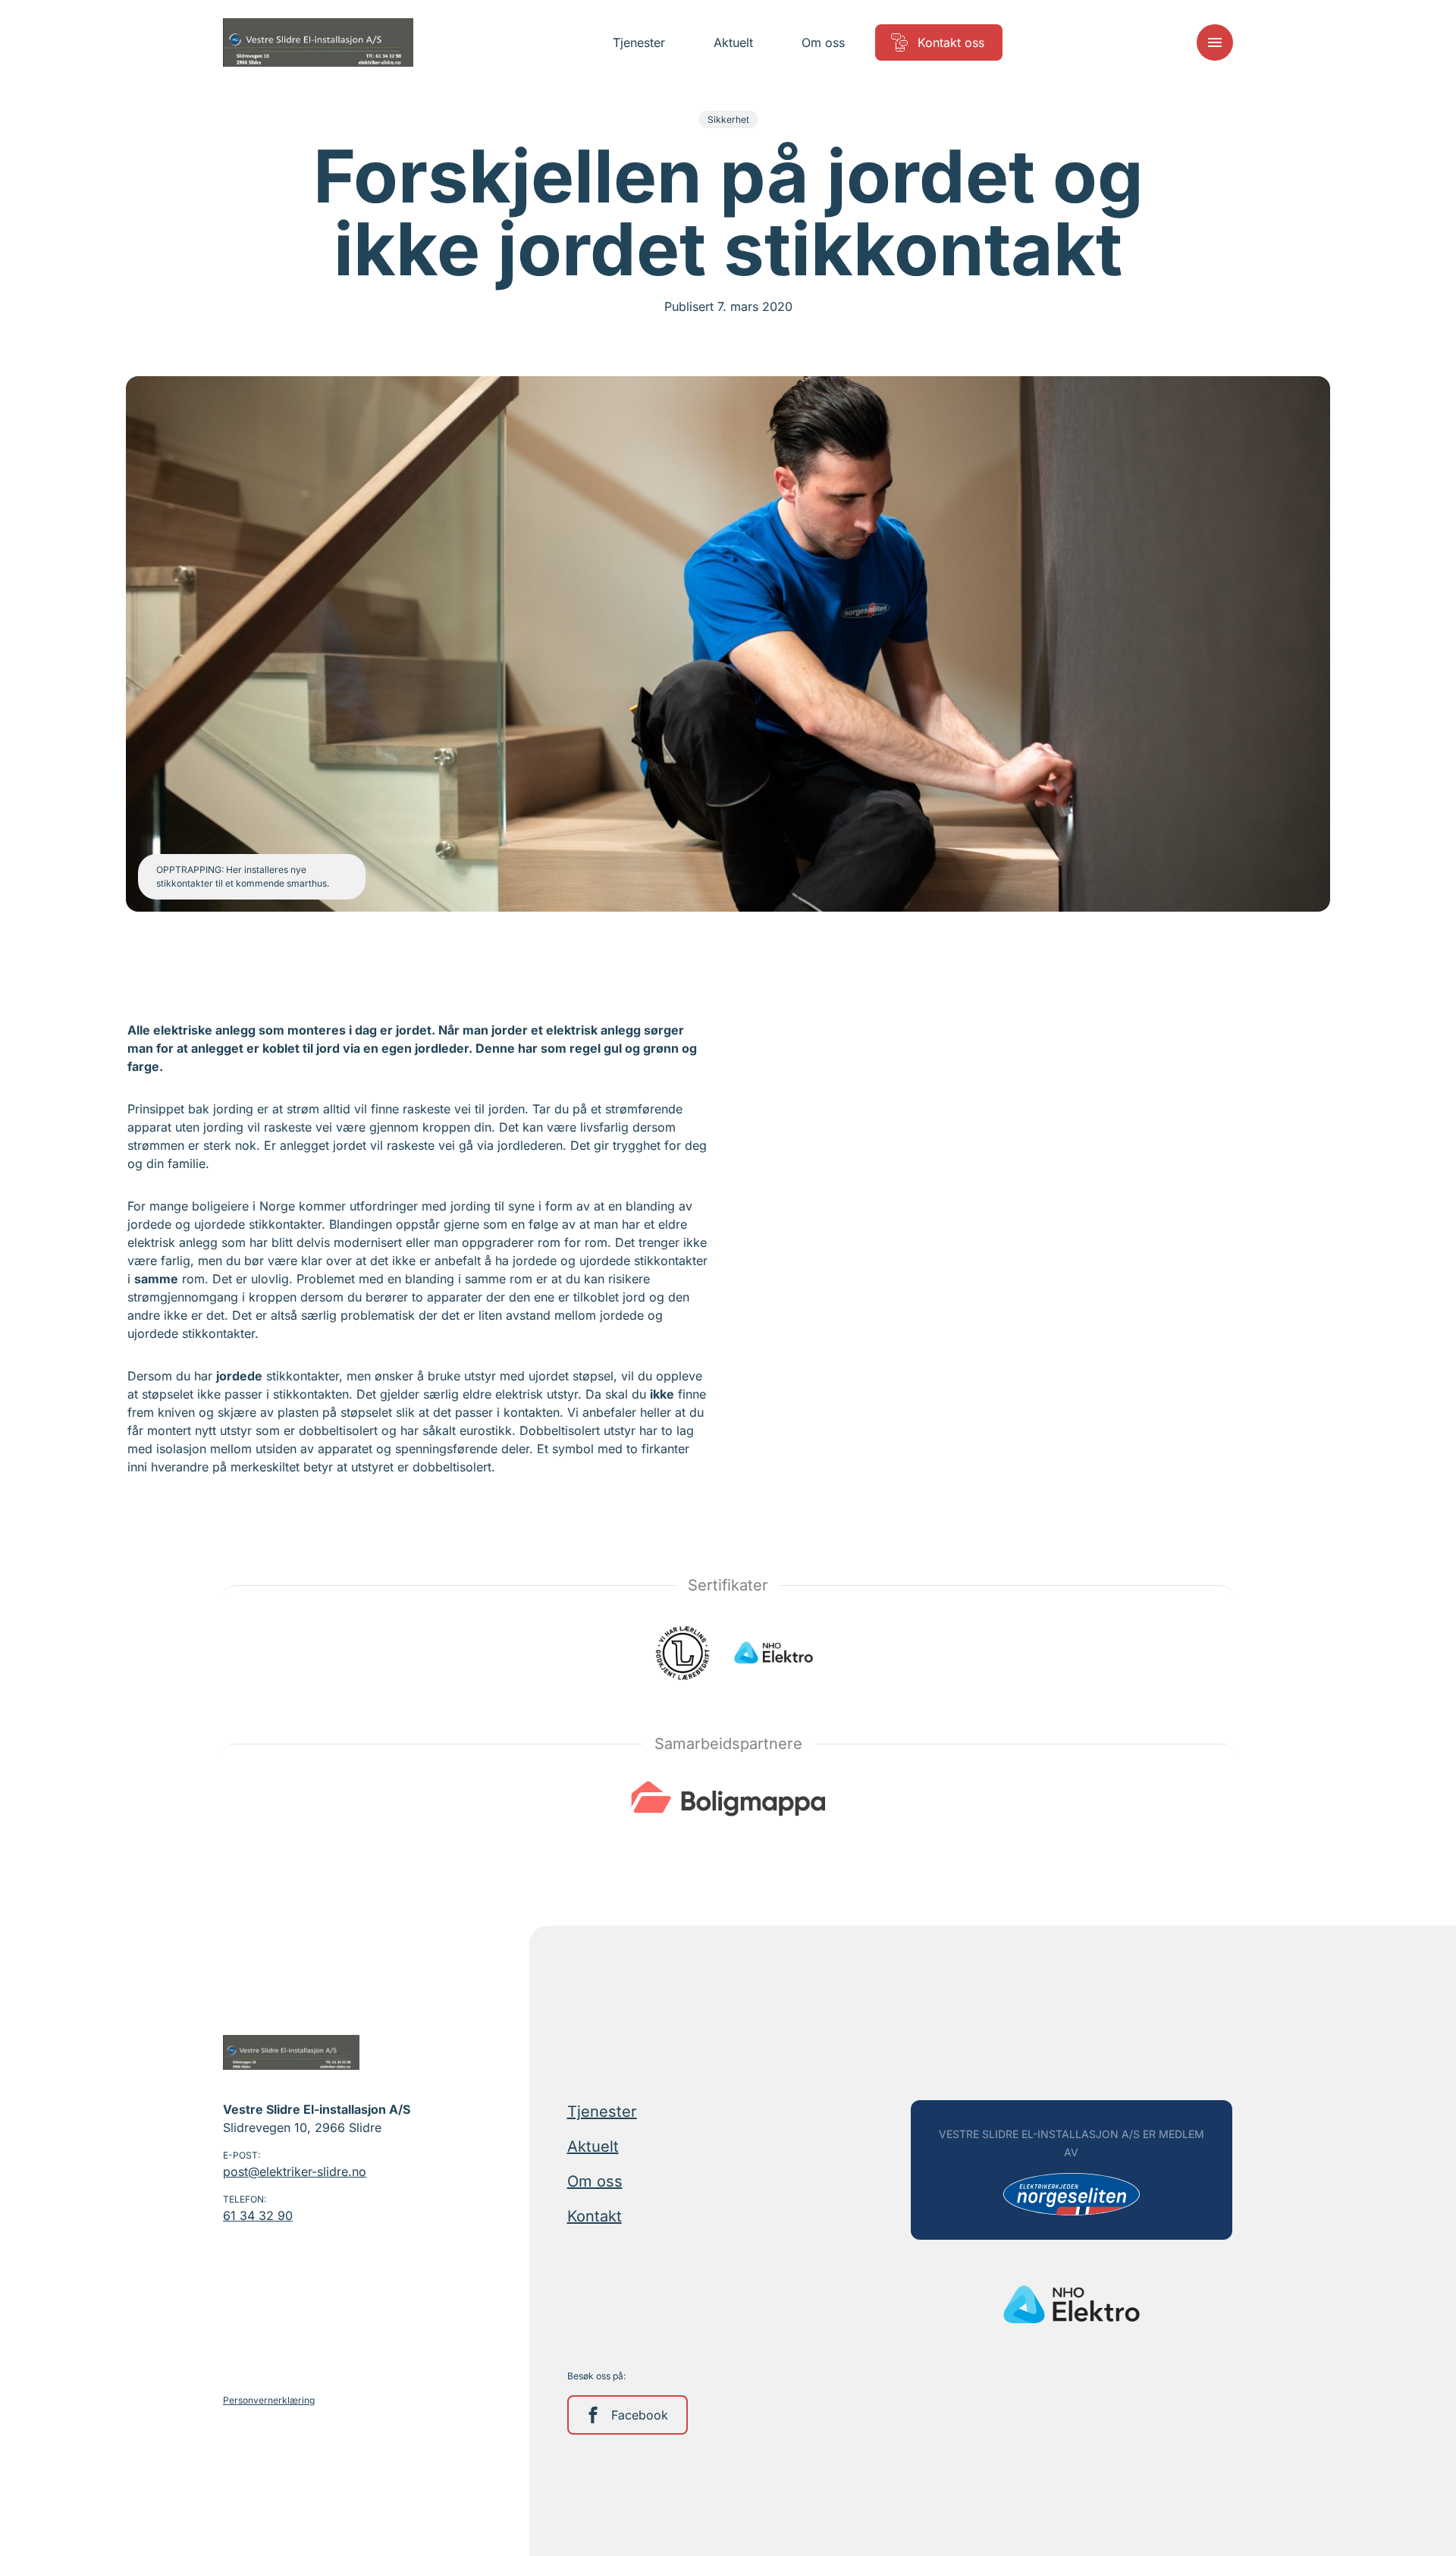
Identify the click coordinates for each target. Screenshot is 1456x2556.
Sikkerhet (728, 119)
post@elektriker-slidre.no (295, 2171)
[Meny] (1215, 42)
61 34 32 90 (258, 2215)
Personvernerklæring (269, 2400)
